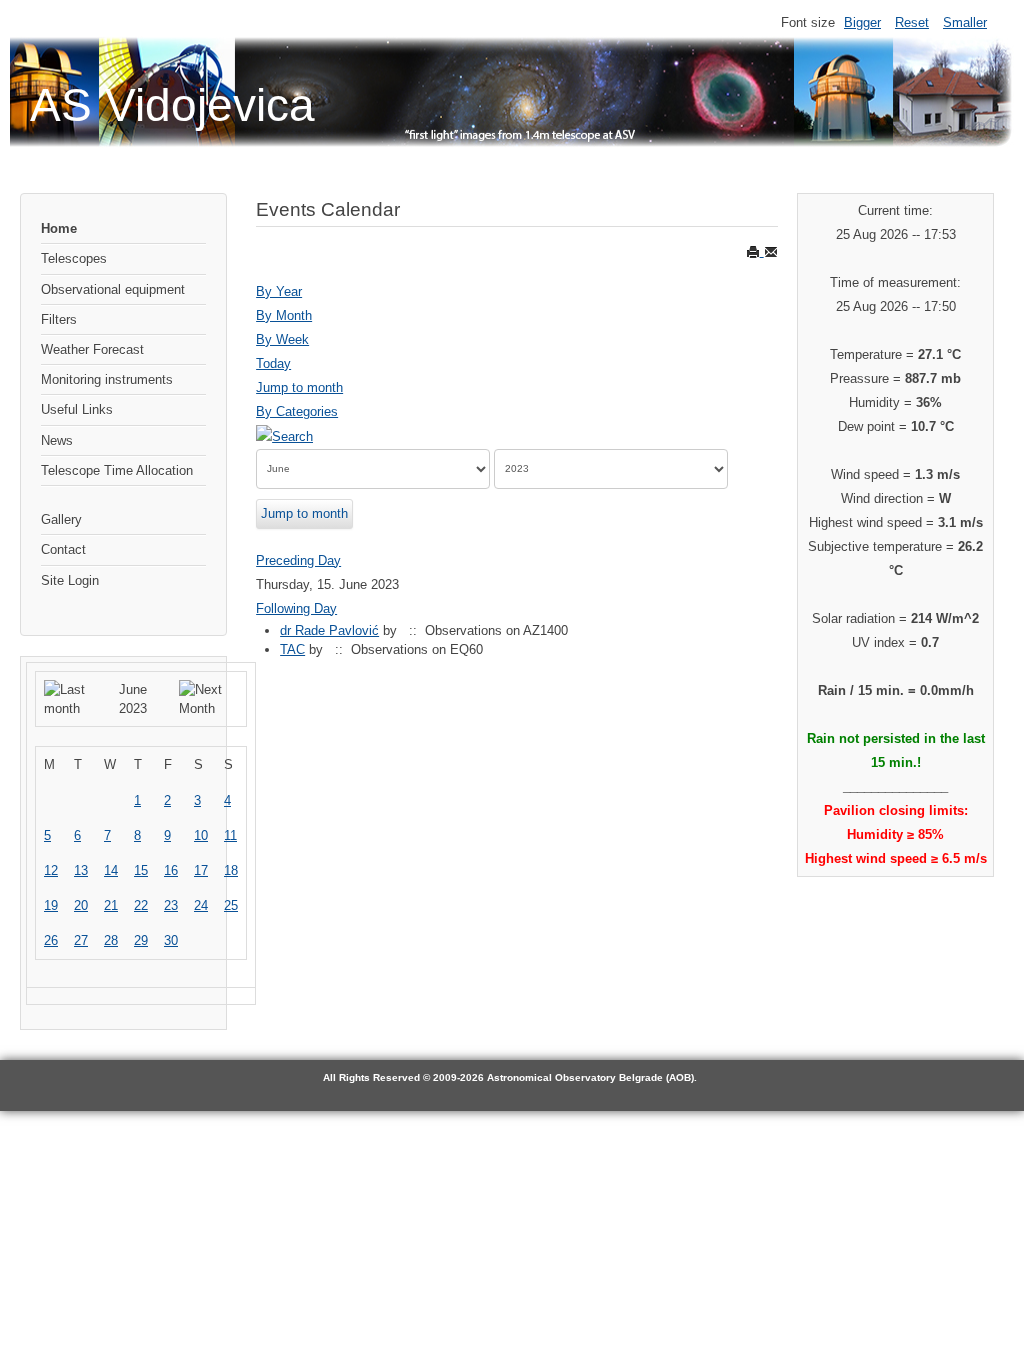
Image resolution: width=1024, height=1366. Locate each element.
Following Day (296, 608)
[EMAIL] (771, 251)
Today (273, 363)
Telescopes (74, 258)
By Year (279, 291)
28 (111, 940)
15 (141, 870)
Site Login (70, 580)
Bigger (862, 22)
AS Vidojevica (172, 105)
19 (51, 905)
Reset (912, 22)
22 (141, 905)
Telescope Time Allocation (117, 470)
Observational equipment (113, 289)
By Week (282, 339)
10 (201, 835)
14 (111, 870)
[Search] (284, 435)
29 (141, 940)
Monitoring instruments (107, 379)
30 (171, 940)
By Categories (297, 411)
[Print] (755, 251)
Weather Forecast (92, 349)
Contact (63, 549)
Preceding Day (298, 560)
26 (51, 940)
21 (111, 905)
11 (230, 835)
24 (201, 905)
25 (231, 905)
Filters (59, 319)
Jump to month (299, 387)
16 (171, 870)
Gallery (61, 519)
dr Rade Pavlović (329, 630)
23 (171, 905)
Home (59, 228)
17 (201, 870)
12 (51, 870)
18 (231, 870)
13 (81, 870)
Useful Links (77, 409)
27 (81, 940)
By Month (284, 315)
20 (81, 905)
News (57, 440)
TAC (292, 649)
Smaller (965, 22)
